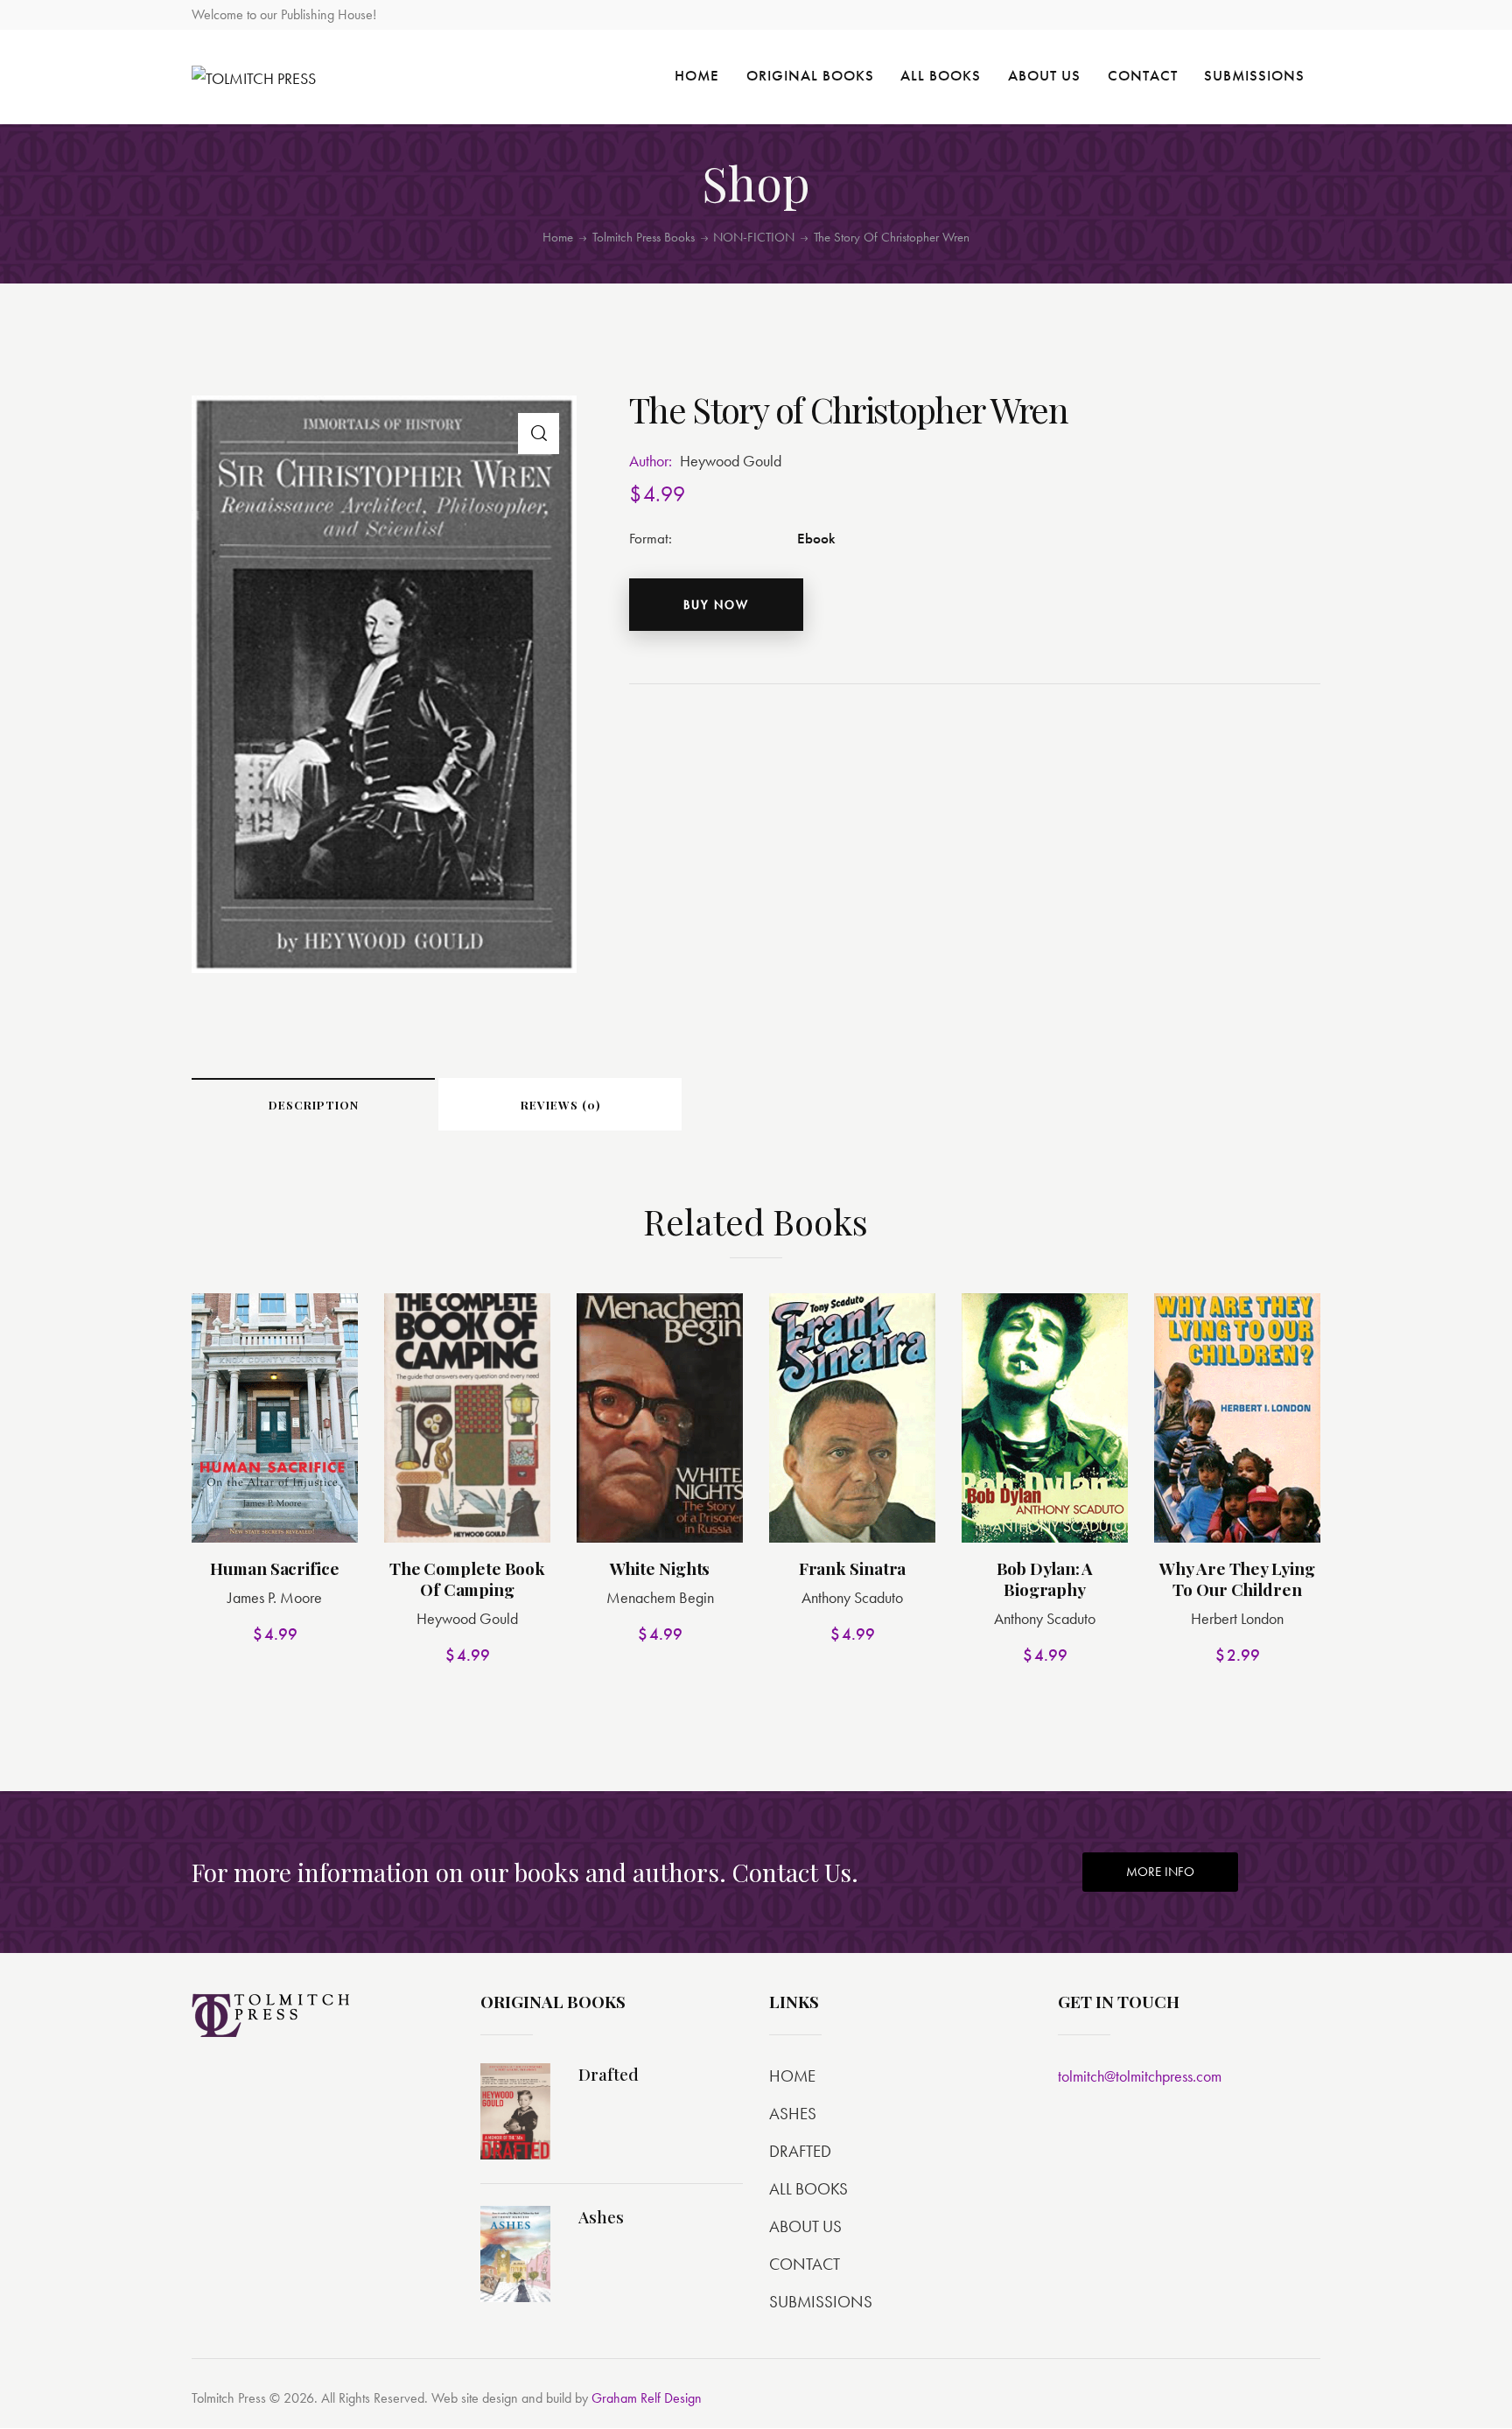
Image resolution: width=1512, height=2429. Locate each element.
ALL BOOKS (808, 2189)
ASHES (793, 2114)
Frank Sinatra (853, 1568)
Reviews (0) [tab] (560, 1105)
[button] (539, 434)
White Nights (660, 1568)
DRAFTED (800, 2151)
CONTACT (805, 2264)
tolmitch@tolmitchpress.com (1140, 2076)
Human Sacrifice (275, 1568)
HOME (792, 2076)
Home (558, 238)
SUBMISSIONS (821, 2302)
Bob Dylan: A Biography (1045, 1579)
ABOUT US (805, 2226)
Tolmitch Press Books (644, 237)
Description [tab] (314, 1105)
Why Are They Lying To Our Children (1237, 1579)
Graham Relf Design (647, 2398)
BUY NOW (716, 605)
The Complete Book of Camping (467, 1579)
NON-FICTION (754, 238)
